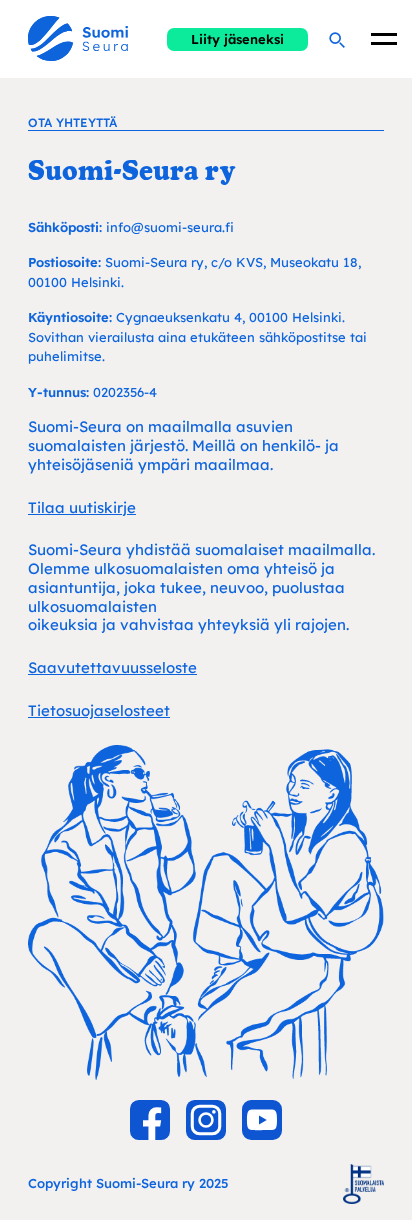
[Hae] (336, 39)
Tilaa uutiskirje (82, 507)
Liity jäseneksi (237, 39)
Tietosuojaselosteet (99, 710)
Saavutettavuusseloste (112, 667)
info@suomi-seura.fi (170, 227)
